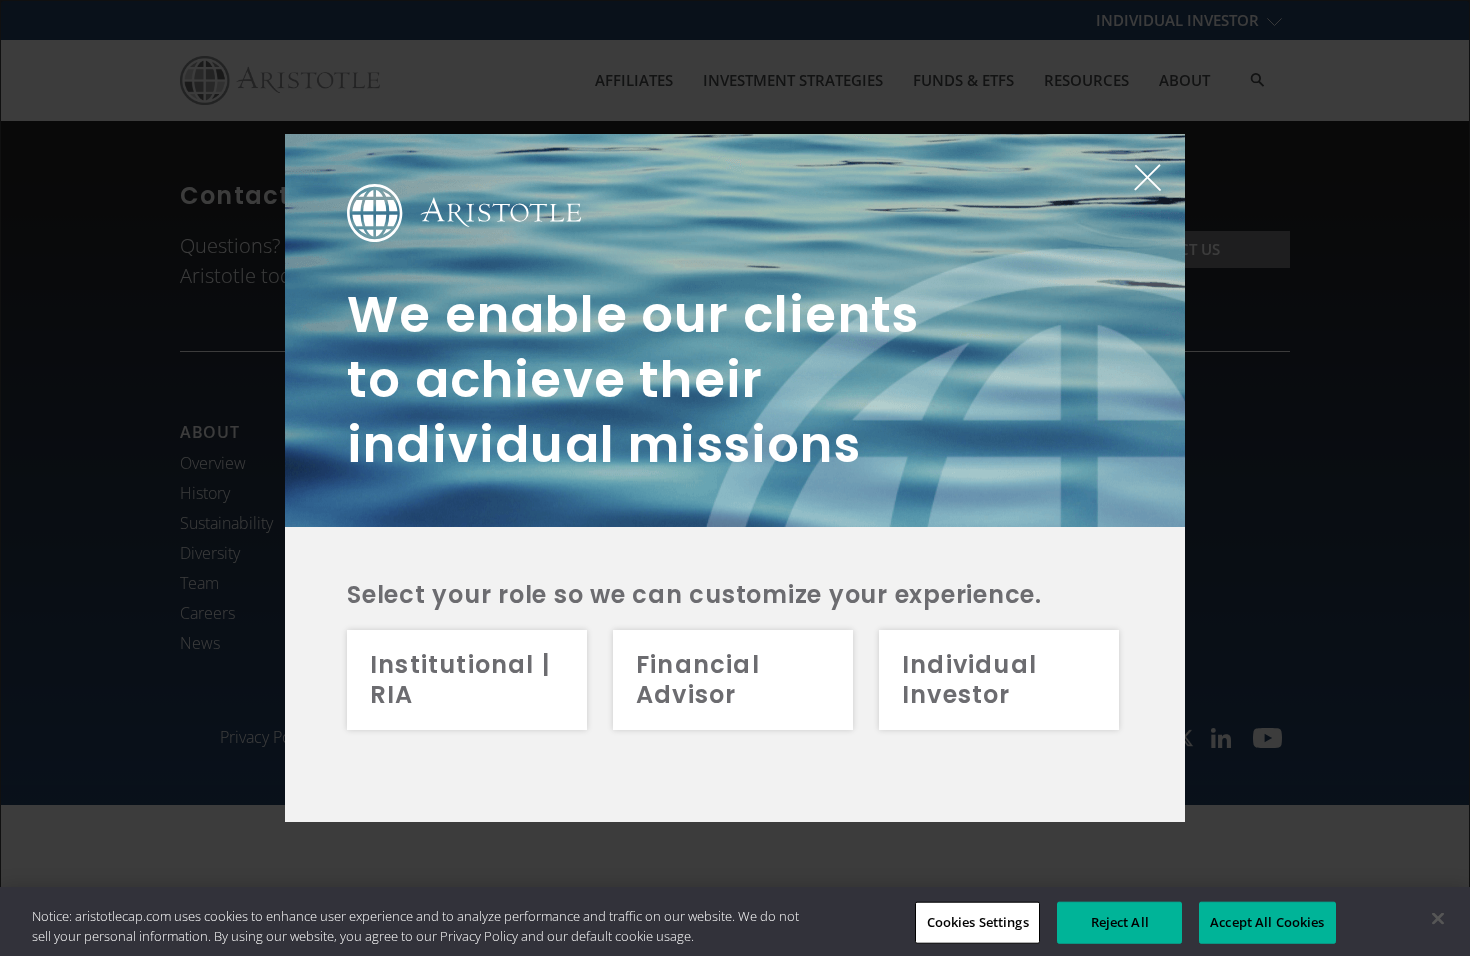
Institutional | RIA (460, 679)
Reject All (1120, 922)
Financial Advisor (698, 679)
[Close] (1438, 919)
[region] (735, 921)
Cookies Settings (978, 922)
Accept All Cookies (1267, 922)
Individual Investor (969, 679)
